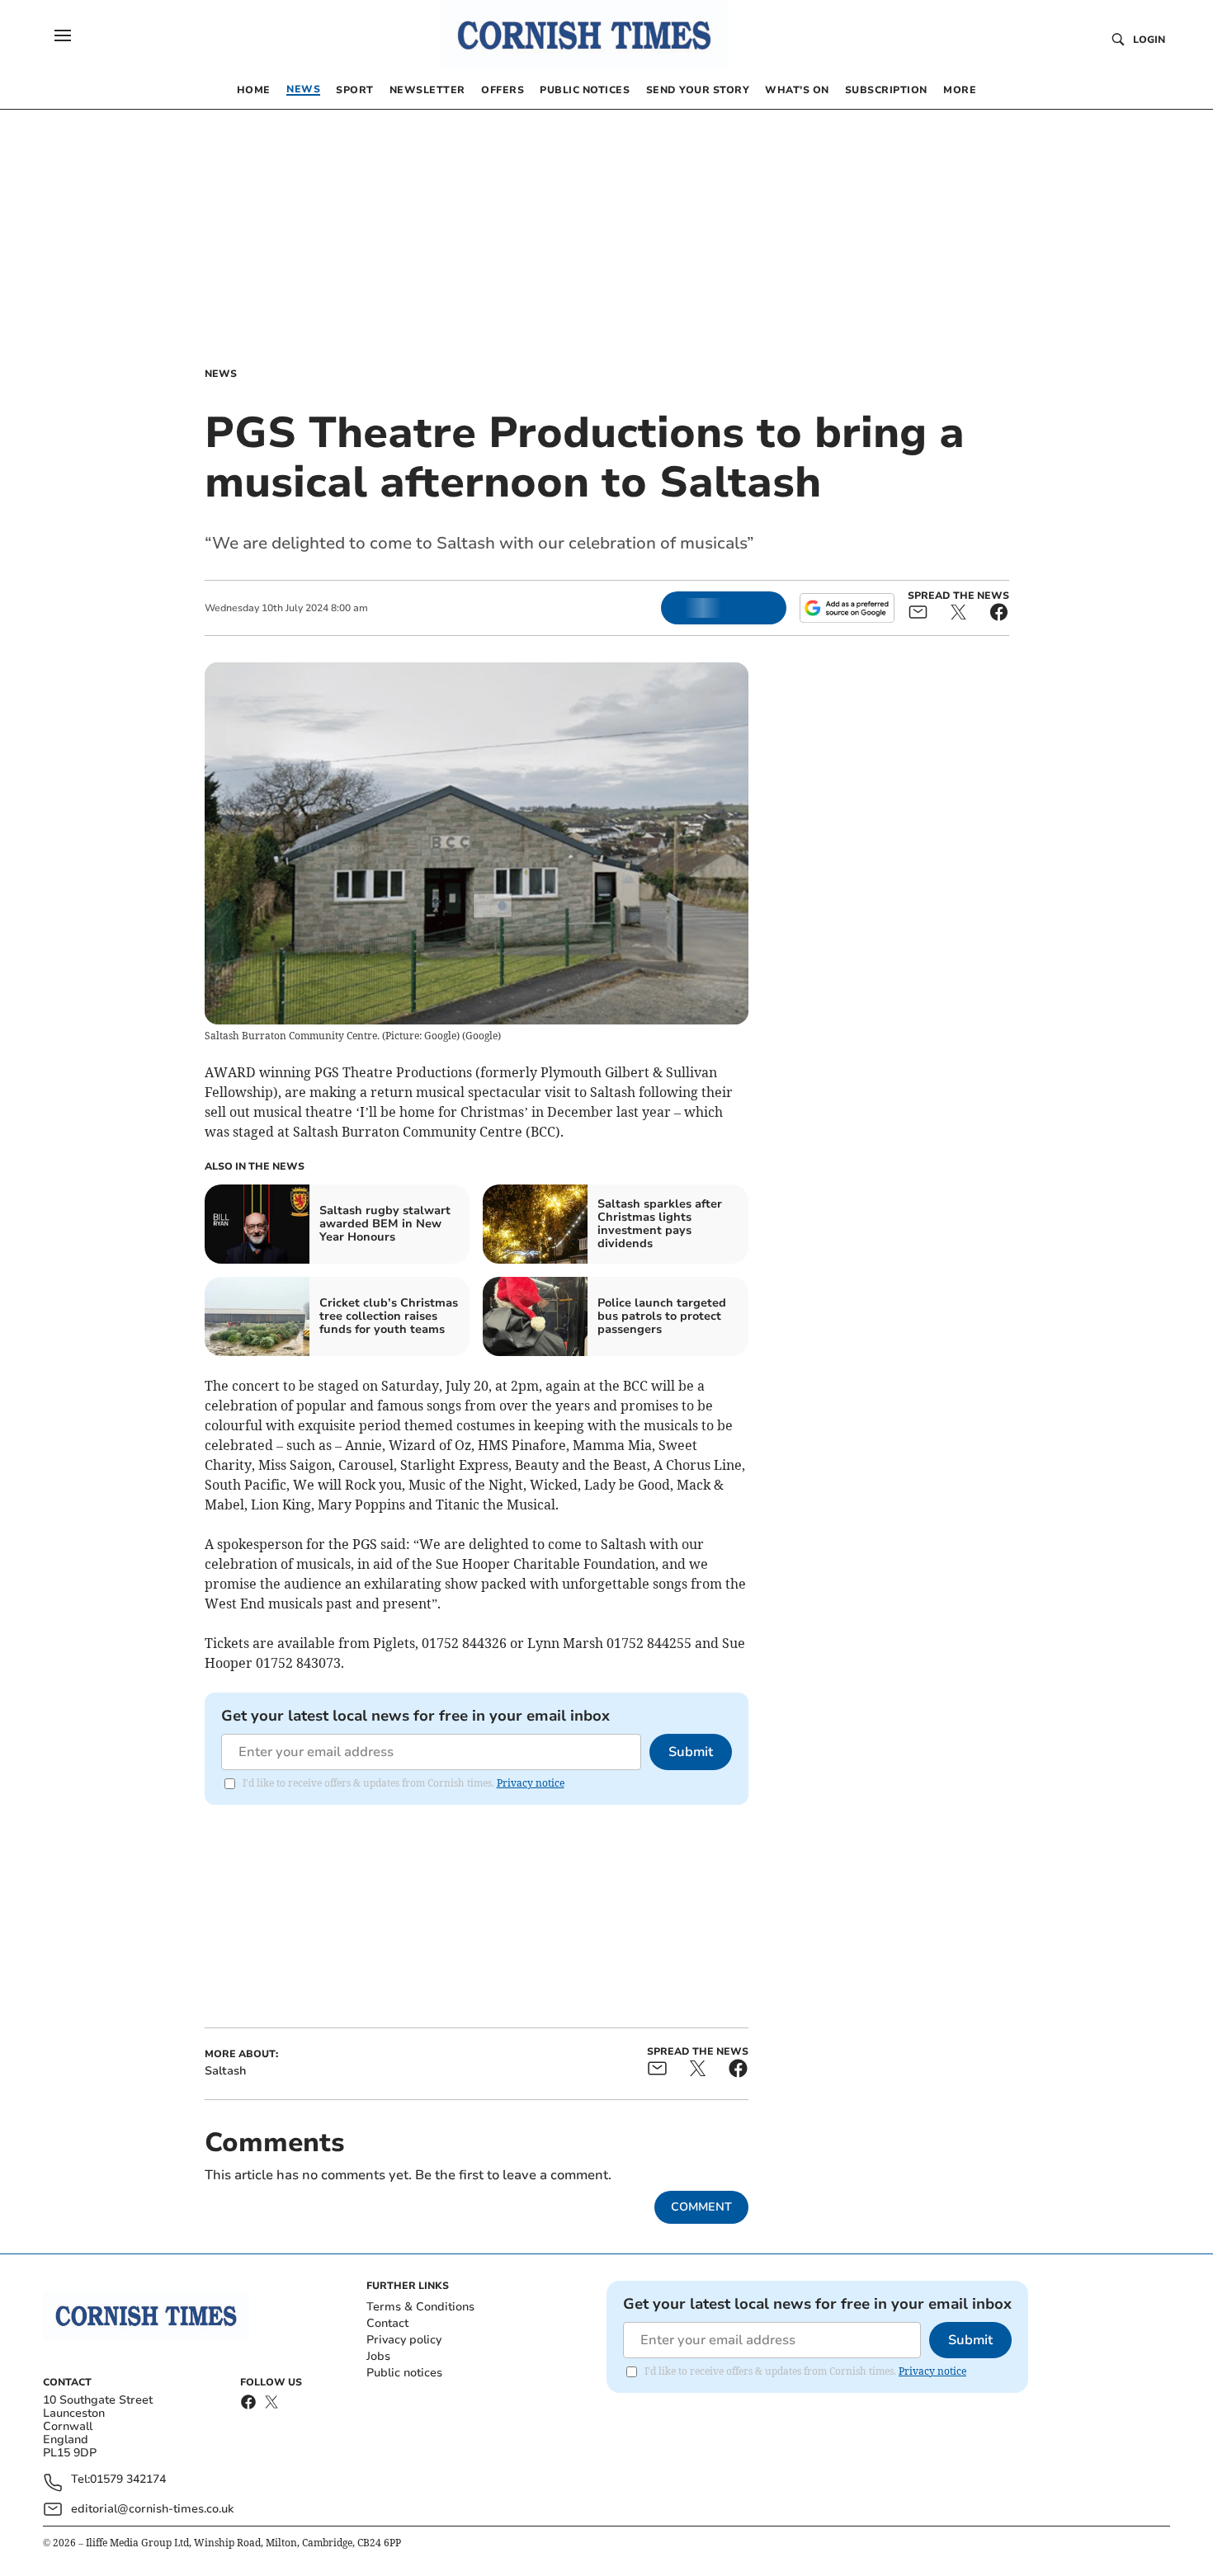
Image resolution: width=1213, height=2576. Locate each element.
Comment (701, 2207)
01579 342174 (128, 2480)
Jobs (378, 2356)
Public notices (404, 2373)
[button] (63, 35)
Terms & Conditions (420, 2307)
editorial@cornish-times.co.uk (152, 2509)
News (221, 374)
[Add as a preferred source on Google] (847, 608)
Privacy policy (404, 2340)
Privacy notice (531, 1783)
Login (1149, 40)
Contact (387, 2323)
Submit (691, 1752)
